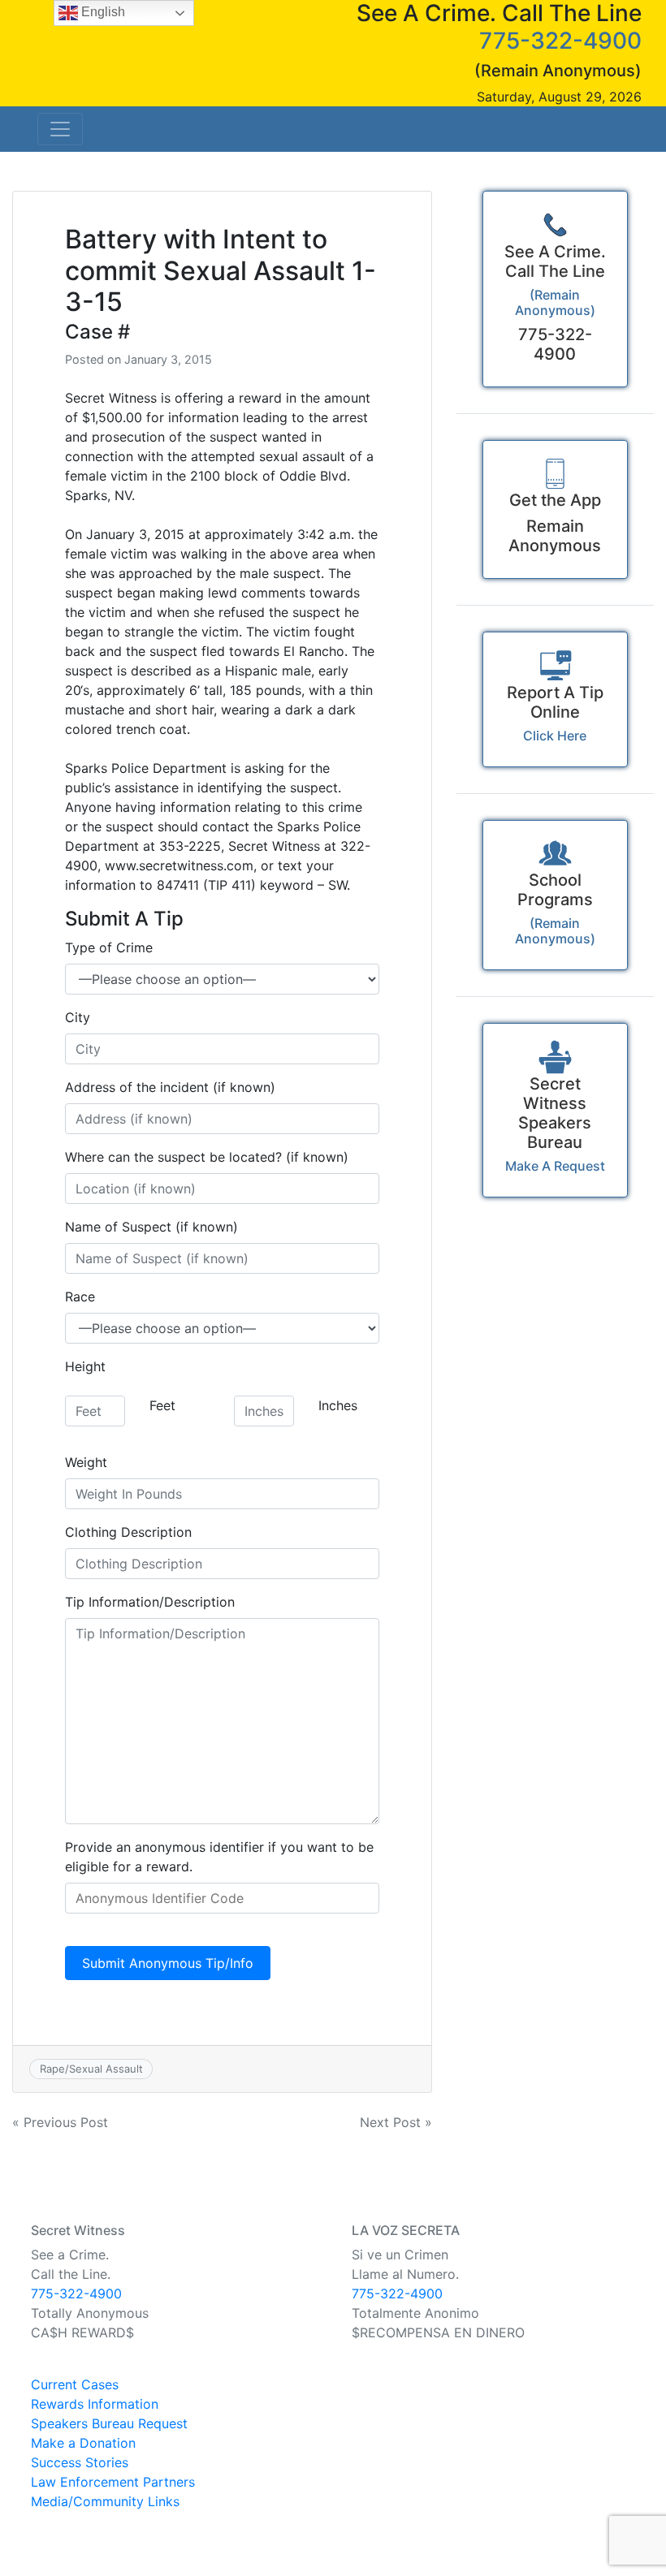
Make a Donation (83, 2443)
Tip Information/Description (150, 1602)
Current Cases (75, 2384)
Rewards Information (95, 2404)
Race (80, 1297)
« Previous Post (60, 2122)
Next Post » (396, 2122)
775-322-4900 (560, 41)
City (78, 1017)
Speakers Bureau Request (109, 2423)
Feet (162, 1405)
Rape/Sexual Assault (91, 2069)
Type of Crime (109, 947)
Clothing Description (128, 1532)
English (102, 12)
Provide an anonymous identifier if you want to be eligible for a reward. (219, 1857)
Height (85, 1366)
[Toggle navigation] (60, 129)
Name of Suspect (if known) (151, 1227)
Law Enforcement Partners (113, 2482)
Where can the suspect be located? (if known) (207, 1157)
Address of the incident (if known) (170, 1087)
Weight (86, 1462)
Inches (338, 1405)
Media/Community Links (105, 2501)
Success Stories (80, 2462)
